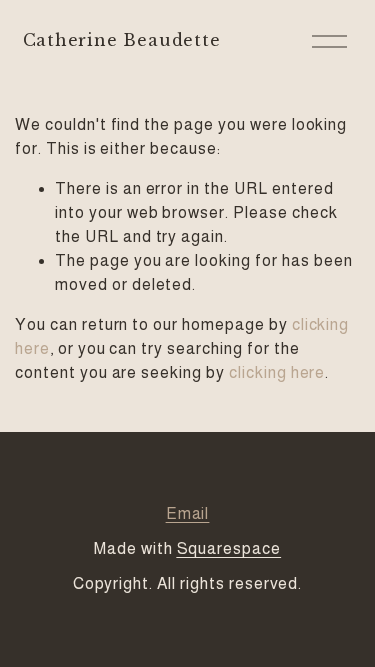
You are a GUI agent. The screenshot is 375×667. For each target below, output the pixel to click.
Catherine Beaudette (122, 40)
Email (188, 513)
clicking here (277, 372)
